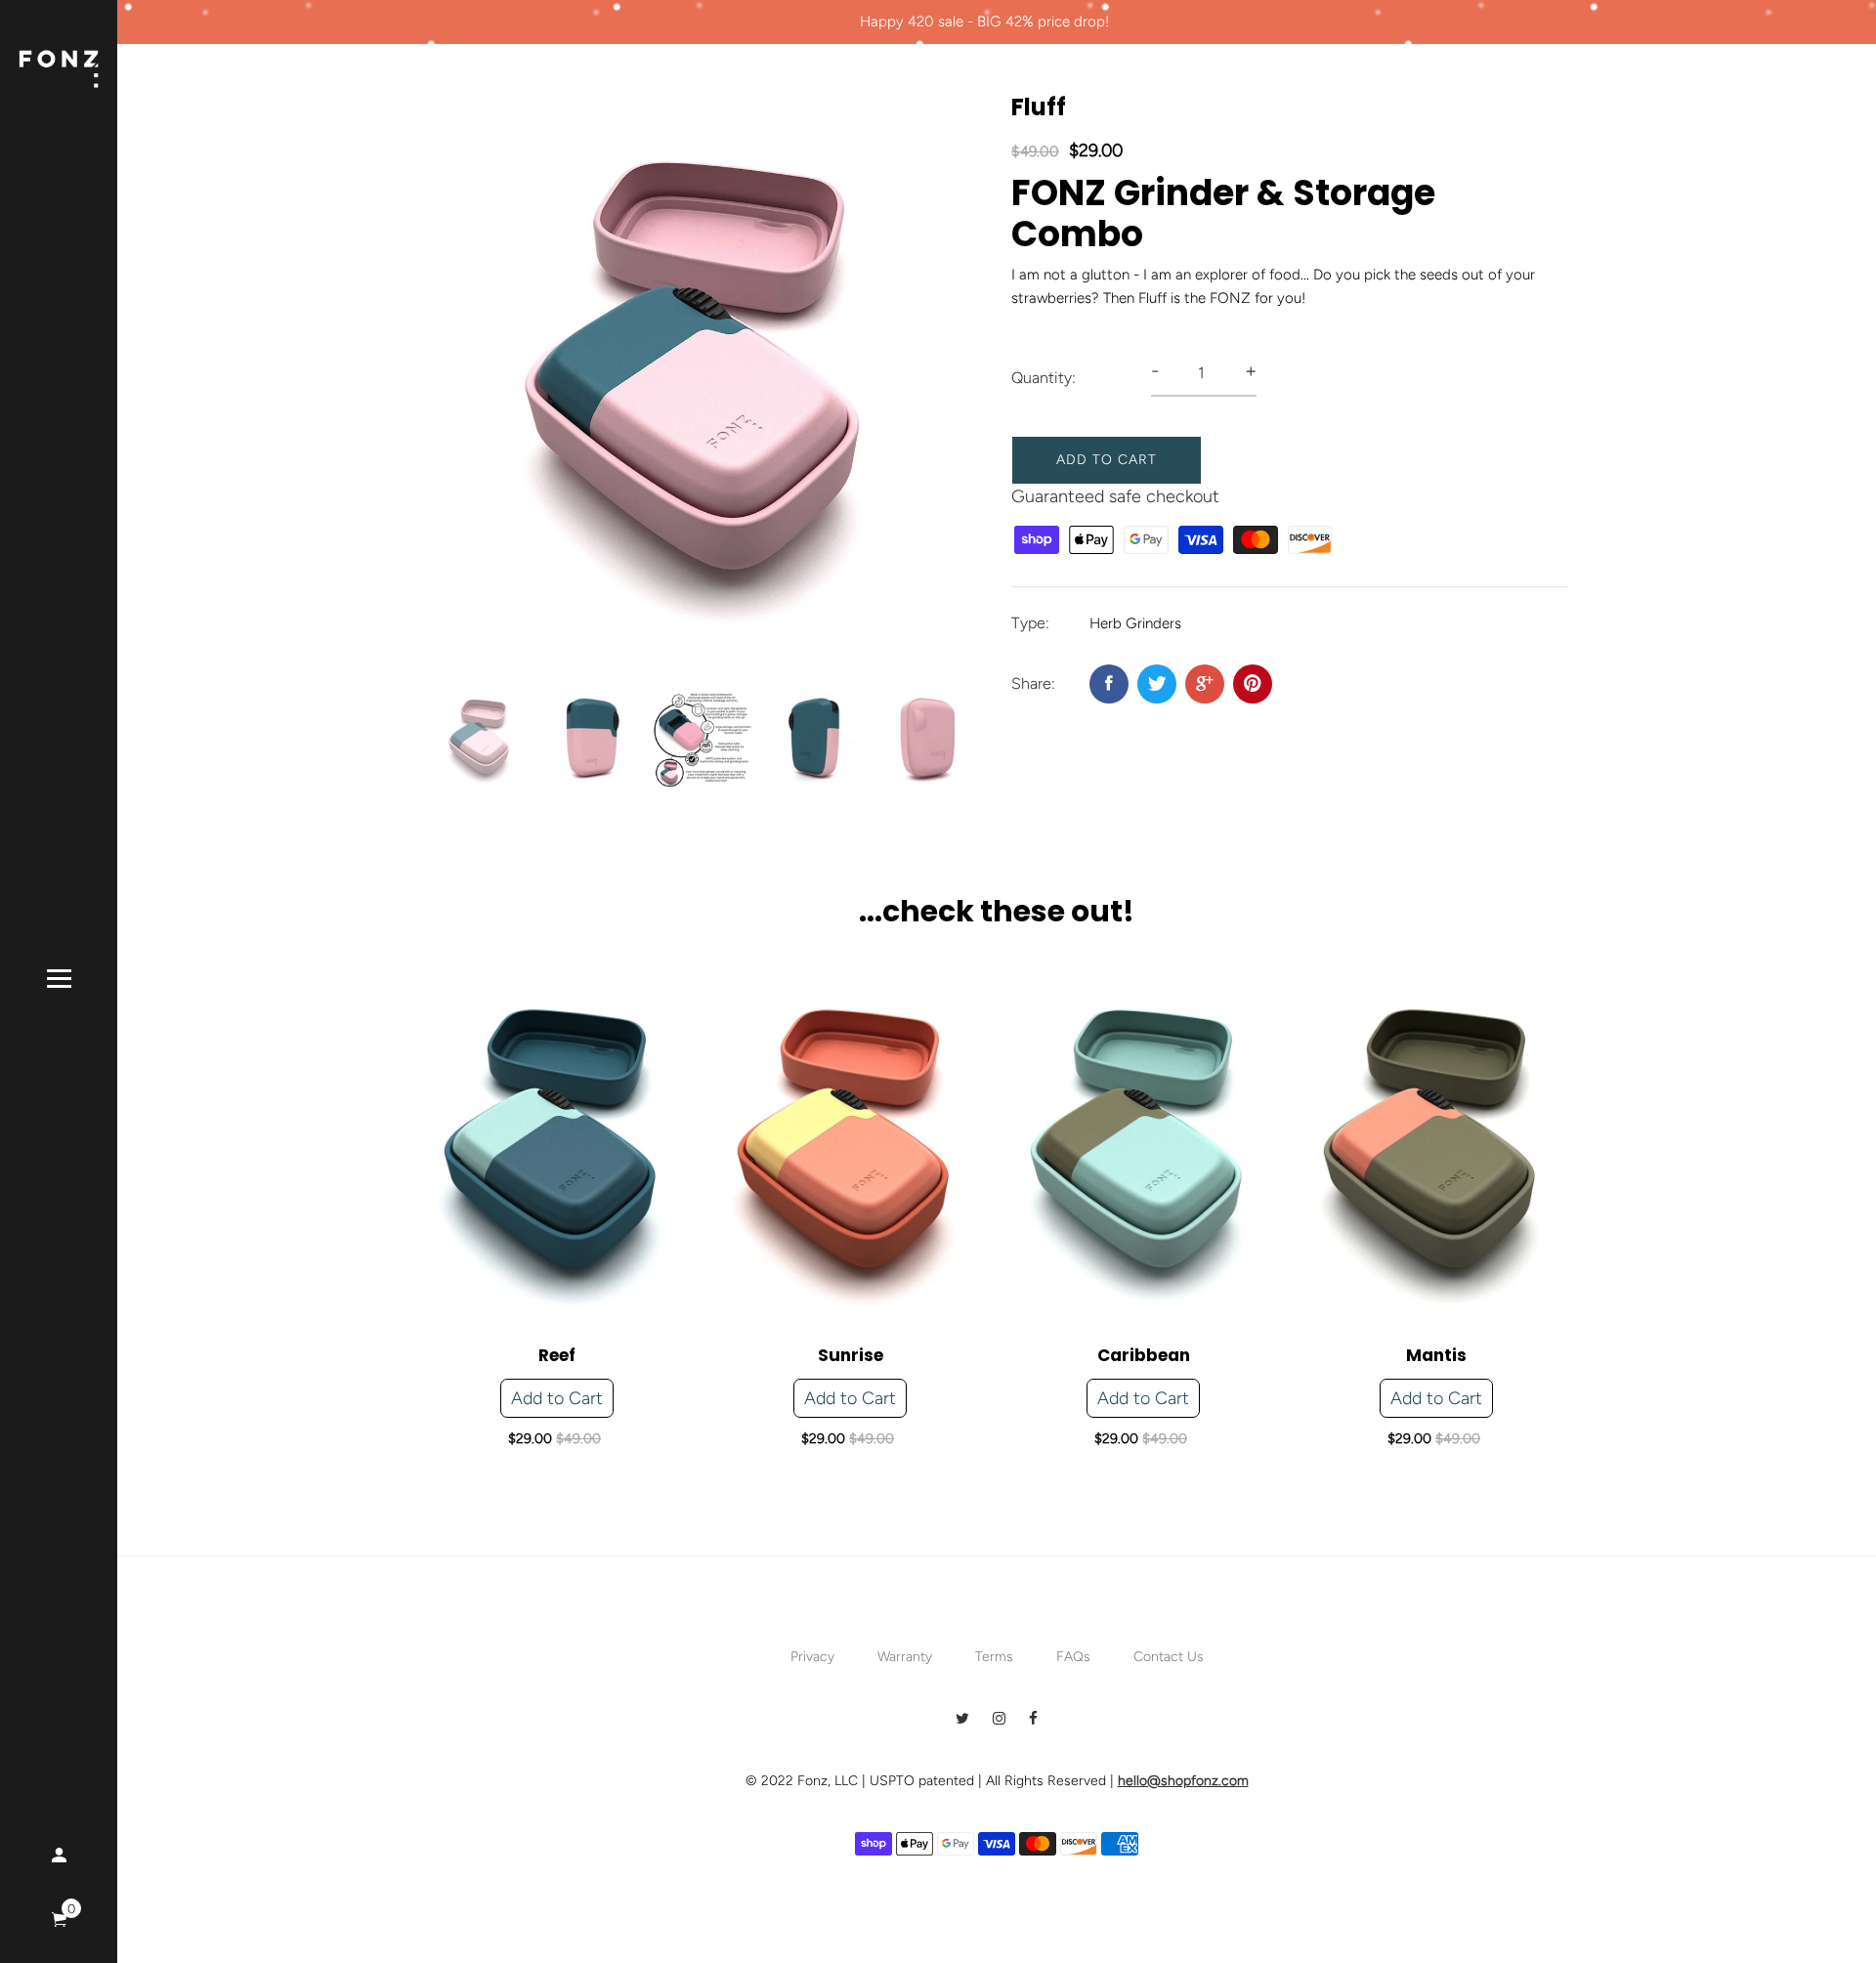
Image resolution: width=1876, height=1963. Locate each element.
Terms (994, 1657)
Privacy (812, 1657)
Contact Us (1169, 1657)
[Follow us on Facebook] (1109, 684)
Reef (557, 1355)
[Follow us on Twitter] (1157, 684)
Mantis (1436, 1355)
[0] (59, 1921)
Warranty (905, 1657)
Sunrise (851, 1355)
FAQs (1073, 1657)
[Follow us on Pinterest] (1253, 684)
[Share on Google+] (1205, 684)
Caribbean (1144, 1355)
